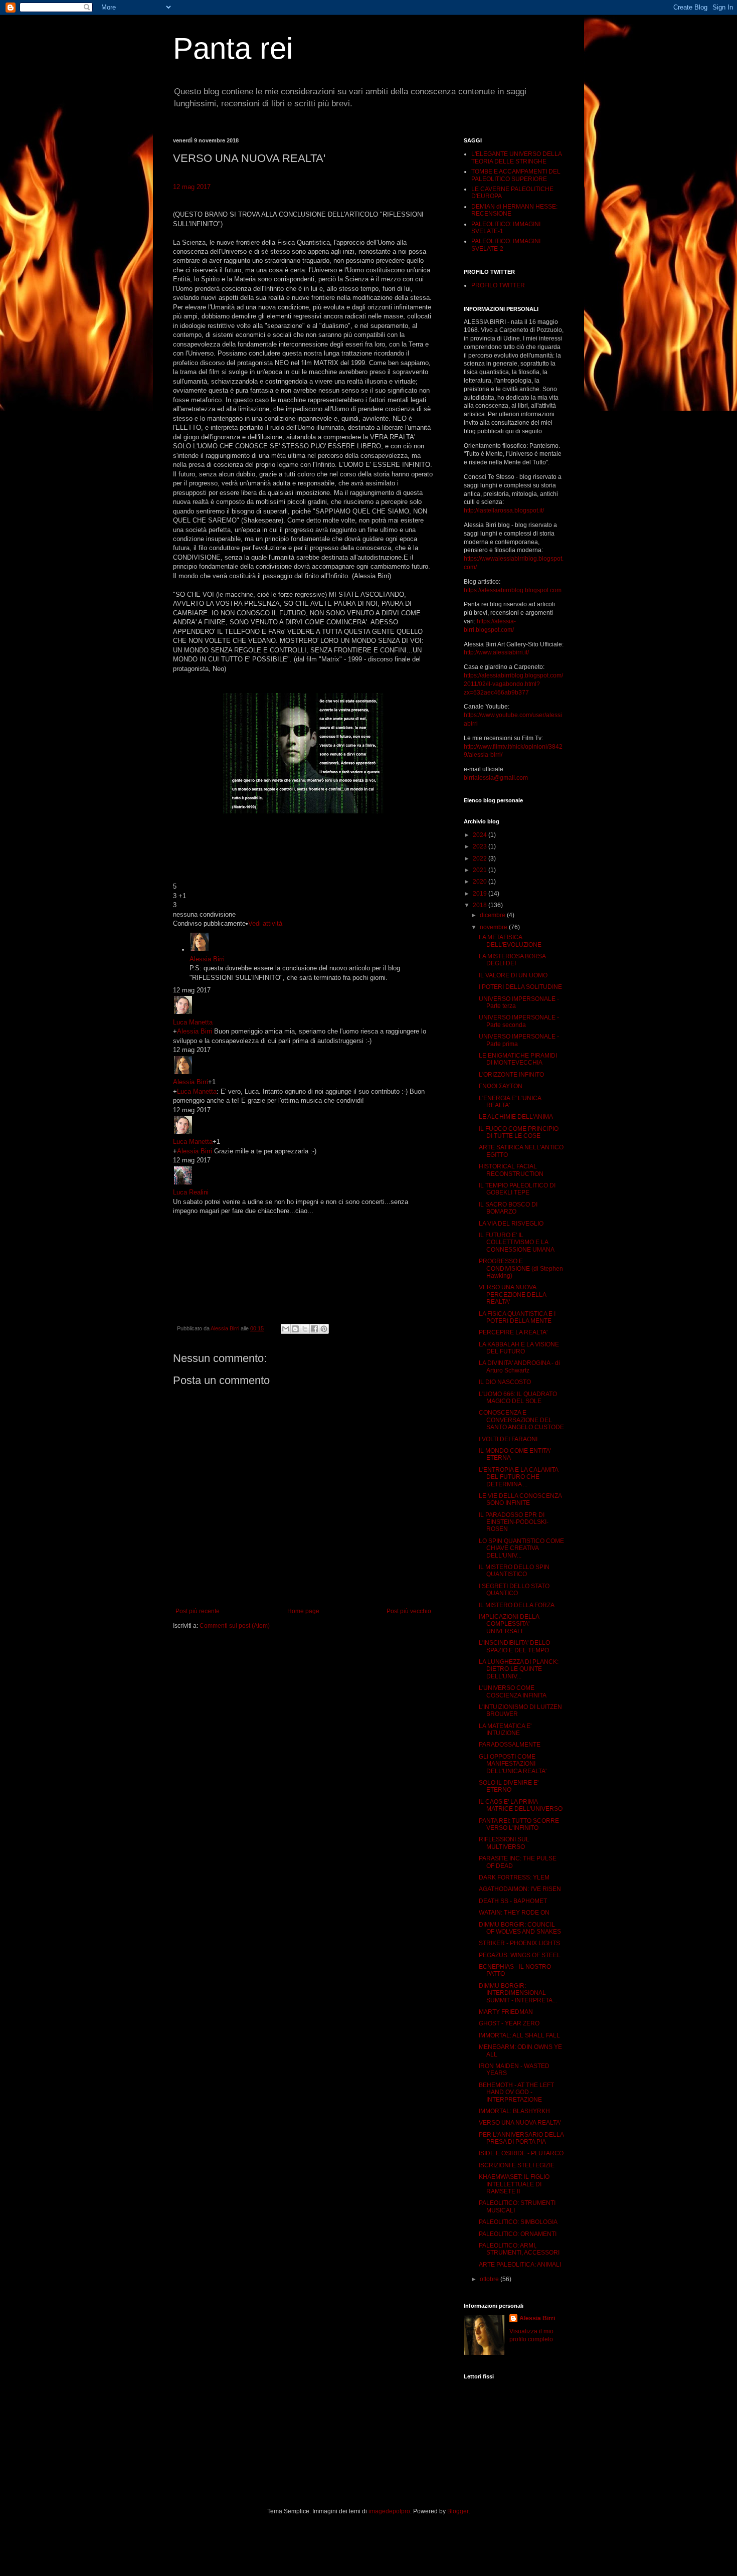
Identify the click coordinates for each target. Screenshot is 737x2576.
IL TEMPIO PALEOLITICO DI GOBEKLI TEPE (517, 1189)
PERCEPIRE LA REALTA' (513, 1332)
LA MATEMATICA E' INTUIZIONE (505, 1730)
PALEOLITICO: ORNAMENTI (518, 2234)
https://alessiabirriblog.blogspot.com (513, 590)
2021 (481, 870)
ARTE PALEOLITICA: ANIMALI (520, 2265)
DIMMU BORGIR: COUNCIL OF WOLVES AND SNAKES (520, 1928)
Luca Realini (191, 1192)
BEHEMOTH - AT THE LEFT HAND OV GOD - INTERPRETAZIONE (516, 2092)
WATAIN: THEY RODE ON (514, 1913)
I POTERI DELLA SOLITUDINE (520, 987)
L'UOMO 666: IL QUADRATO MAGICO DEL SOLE (518, 1398)
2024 (481, 835)
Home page (303, 1611)
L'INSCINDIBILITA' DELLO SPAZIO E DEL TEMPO (514, 1646)
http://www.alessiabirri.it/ (496, 652)
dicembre (493, 915)
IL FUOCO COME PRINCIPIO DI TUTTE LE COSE (519, 1132)
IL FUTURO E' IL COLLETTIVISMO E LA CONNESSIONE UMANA (517, 1242)
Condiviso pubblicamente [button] (209, 923)
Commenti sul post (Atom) (235, 1626)
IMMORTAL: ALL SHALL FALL (519, 2035)
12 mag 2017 (192, 187)
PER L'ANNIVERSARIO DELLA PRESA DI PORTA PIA (521, 2138)
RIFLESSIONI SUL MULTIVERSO (504, 1843)
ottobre (490, 2279)
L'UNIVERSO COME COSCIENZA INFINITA (513, 1691)
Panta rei (233, 48)
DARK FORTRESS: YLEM (514, 1877)
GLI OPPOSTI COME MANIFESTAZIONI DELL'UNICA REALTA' (513, 1764)
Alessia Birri (207, 959)
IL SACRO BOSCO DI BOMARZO (508, 1208)
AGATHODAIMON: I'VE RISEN (520, 1889)
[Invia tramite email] (286, 1329)
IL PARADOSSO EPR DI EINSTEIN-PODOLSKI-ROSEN (514, 1522)
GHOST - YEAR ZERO (509, 2023)
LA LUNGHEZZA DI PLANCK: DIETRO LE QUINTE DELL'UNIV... (519, 1669)
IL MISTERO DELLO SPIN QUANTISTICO (514, 1571)
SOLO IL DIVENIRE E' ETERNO (509, 1786)
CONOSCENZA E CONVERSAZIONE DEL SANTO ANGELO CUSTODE (521, 1420)
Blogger (458, 2511)
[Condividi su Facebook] (314, 1329)
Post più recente (198, 1611)
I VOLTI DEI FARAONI (508, 1439)
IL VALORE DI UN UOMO (513, 975)
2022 (481, 858)
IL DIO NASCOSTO (505, 1382)
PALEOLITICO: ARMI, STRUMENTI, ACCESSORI (519, 2249)
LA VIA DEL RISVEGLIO (511, 1224)
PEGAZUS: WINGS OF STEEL (520, 1955)
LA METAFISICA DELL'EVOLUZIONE (510, 941)
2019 (481, 894)
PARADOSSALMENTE (510, 1745)
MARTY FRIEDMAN (506, 2012)
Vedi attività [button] (265, 923)
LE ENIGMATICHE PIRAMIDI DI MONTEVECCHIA (518, 1059)
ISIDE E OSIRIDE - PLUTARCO (521, 2153)
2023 (481, 846)
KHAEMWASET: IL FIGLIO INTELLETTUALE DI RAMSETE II (514, 2184)
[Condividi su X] (305, 1329)
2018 (481, 905)
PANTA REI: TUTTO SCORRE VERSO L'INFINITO (519, 1824)
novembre (494, 927)
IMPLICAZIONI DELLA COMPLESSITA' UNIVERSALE (509, 1624)
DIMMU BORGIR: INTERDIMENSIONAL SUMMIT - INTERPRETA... (518, 1993)
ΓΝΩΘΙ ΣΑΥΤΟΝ (501, 1086)
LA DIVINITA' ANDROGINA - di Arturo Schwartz (519, 1366)
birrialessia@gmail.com (496, 778)
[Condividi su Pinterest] (324, 1329)
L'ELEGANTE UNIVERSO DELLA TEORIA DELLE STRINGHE (516, 157)
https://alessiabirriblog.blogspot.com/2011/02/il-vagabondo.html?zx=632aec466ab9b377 (513, 684)
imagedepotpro (389, 2511)
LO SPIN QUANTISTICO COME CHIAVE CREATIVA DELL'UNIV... (521, 1548)
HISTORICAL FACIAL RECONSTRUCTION (511, 1170)
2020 (481, 882)
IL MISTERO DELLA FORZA (517, 1605)
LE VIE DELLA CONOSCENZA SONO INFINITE (520, 1499)
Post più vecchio (409, 1611)
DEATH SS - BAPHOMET (513, 1901)
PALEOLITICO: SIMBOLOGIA (518, 2222)
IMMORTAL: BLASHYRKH (514, 2111)
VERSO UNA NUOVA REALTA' (520, 2123)
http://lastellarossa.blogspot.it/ (504, 510)
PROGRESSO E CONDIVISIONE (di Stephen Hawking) (521, 1268)
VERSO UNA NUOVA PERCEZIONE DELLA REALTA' (512, 1295)
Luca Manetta (193, 1022)
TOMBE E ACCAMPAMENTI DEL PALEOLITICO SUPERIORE (516, 175)
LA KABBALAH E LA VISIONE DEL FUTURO (519, 1348)
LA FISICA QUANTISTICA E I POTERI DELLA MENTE (517, 1317)
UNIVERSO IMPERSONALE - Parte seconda (519, 1021)
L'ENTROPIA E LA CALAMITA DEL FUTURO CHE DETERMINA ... (518, 1477)
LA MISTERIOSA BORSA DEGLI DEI (512, 960)
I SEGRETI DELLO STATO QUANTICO (514, 1590)
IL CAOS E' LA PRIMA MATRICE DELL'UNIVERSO (521, 1805)
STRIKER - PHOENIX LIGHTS (519, 1943)
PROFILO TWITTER (498, 285)
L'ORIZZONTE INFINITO (511, 1075)
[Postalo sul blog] (295, 1329)
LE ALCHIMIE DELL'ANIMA (516, 1117)
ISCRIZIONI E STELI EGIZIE (517, 2165)
